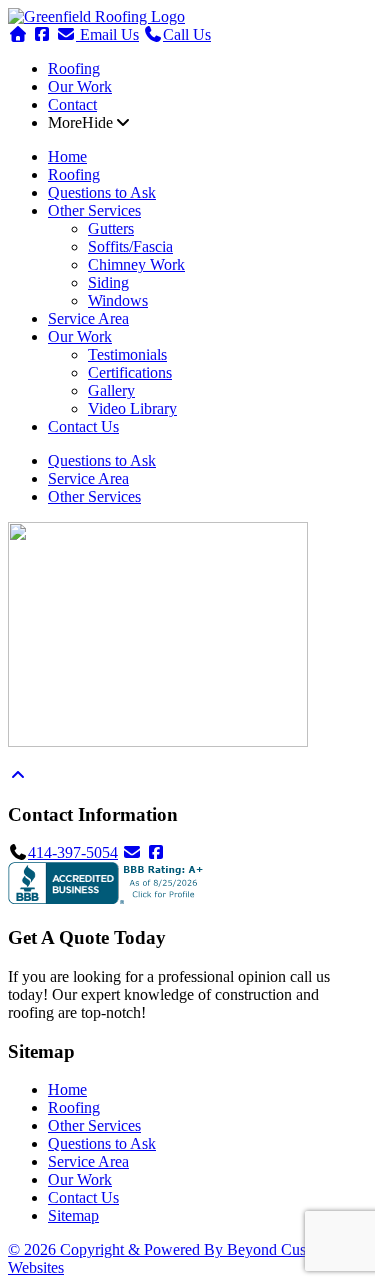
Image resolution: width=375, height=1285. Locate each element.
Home (67, 156)
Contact (72, 104)
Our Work (80, 86)
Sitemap (73, 1215)
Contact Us (83, 426)
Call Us (187, 34)
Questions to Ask (102, 192)
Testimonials (127, 354)
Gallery (111, 390)
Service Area (88, 318)
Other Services (94, 210)
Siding (108, 282)
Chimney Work (136, 264)
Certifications (130, 372)
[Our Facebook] (156, 852)
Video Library (132, 408)
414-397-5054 (73, 852)
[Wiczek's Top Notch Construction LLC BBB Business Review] (108, 898)
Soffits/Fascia (130, 246)
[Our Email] (132, 852)
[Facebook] (42, 34)
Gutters (111, 228)
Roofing (74, 68)
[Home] (96, 16)
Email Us (107, 34)
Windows (118, 300)
